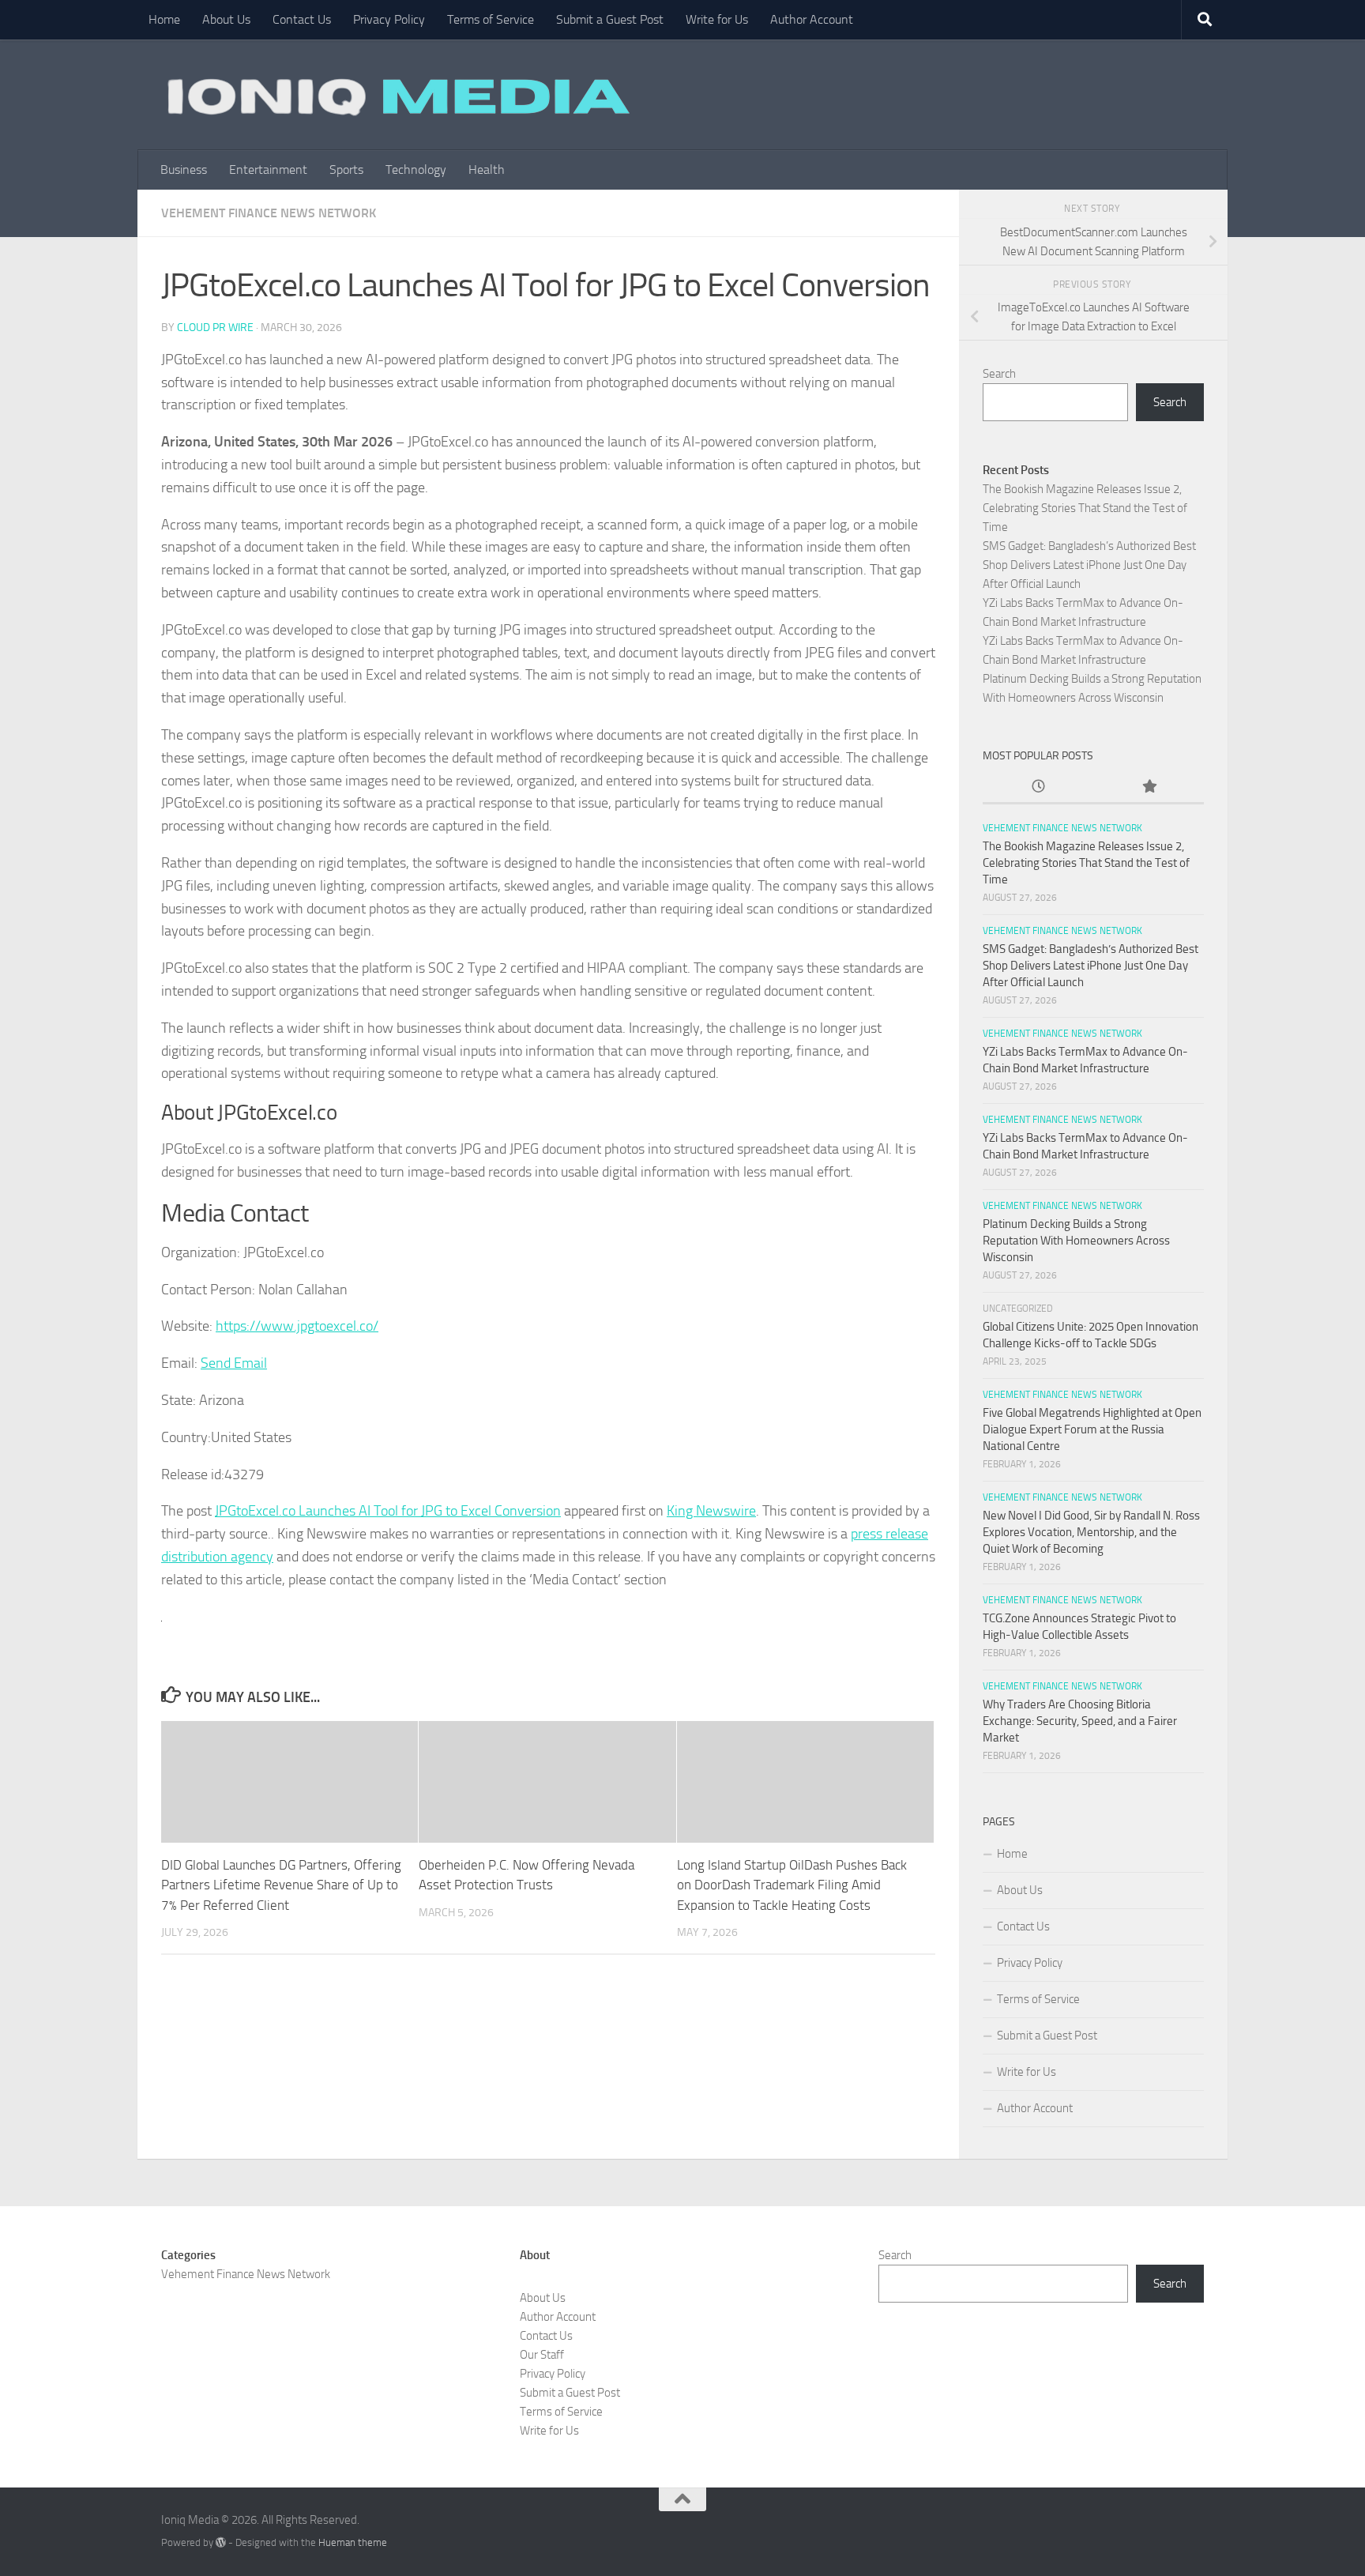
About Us (226, 19)
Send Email (234, 1363)
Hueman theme (353, 2542)
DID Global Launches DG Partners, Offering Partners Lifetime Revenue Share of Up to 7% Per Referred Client (281, 1885)
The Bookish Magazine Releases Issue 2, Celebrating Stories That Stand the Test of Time (1085, 508)
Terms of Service (491, 19)
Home (164, 19)
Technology (416, 169)
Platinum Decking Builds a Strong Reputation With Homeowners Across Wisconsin (1076, 1241)
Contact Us (302, 19)
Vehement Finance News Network (269, 213)
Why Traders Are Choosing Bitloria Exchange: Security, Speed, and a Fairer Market (1080, 1721)
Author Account (812, 19)
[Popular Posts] (1149, 787)
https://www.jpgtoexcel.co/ (297, 1326)
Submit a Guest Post (610, 19)
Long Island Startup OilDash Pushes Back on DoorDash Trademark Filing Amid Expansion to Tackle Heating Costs (792, 1885)
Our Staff (542, 2355)
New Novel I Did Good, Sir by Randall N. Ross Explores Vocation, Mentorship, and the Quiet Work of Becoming (1091, 1532)
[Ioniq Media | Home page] (396, 95)
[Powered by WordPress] (221, 2542)
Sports (346, 169)
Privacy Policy (389, 19)
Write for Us (717, 19)
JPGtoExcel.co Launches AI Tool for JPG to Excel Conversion (388, 1511)
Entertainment (268, 169)
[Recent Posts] (1038, 787)
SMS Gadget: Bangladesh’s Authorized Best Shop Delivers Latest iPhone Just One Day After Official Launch (1089, 565)
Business (184, 169)
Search (999, 374)
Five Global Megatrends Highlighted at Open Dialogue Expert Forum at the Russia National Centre (1092, 1429)
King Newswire (711, 1511)
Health (487, 169)
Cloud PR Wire (215, 328)
